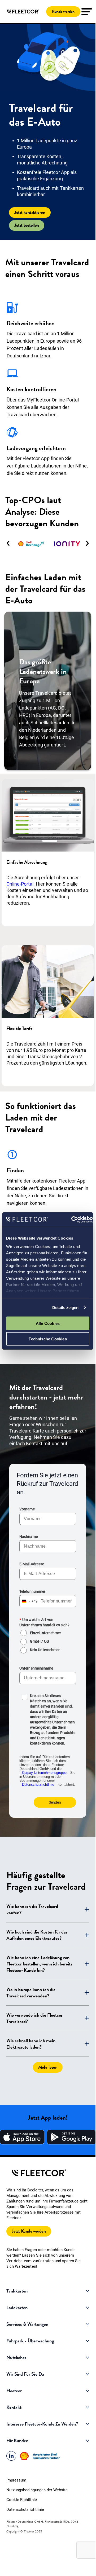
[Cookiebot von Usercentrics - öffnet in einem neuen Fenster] (72, 1220)
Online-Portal (20, 884)
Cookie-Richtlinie (22, 2500)
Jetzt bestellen (27, 225)
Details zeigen (65, 1307)
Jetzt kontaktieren (30, 212)
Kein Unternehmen (45, 1650)
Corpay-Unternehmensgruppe (44, 1773)
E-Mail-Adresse (32, 1564)
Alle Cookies (48, 1323)
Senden (55, 1802)
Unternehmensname (36, 1668)
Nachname (29, 1537)
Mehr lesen (48, 2067)
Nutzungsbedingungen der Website (37, 2490)
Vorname (27, 1509)
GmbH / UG (40, 1641)
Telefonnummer (32, 1591)
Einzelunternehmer (46, 1633)
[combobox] (29, 1601)
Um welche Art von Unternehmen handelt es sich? (44, 1622)
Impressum (16, 2480)
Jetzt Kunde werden (29, 2231)
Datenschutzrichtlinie (38, 1785)
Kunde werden (63, 12)
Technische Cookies (48, 1339)
